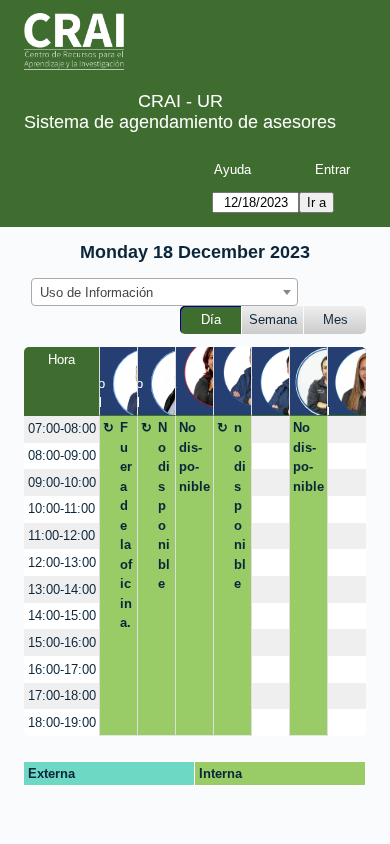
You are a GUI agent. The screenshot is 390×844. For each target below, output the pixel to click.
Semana (273, 319)
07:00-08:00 (62, 428)
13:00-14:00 (62, 589)
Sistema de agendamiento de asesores (180, 122)
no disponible (240, 505)
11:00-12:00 (61, 535)
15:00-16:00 (62, 642)
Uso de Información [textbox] (96, 292)
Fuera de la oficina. (126, 525)
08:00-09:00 (62, 455)
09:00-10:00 (62, 482)
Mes (335, 319)
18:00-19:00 (62, 722)
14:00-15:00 (62, 615)
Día (211, 319)
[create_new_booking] (270, 429)
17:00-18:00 (62, 695)
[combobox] (164, 292)
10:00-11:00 (61, 508)
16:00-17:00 (62, 669)
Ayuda (232, 169)
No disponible (164, 505)
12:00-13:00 (62, 562)
